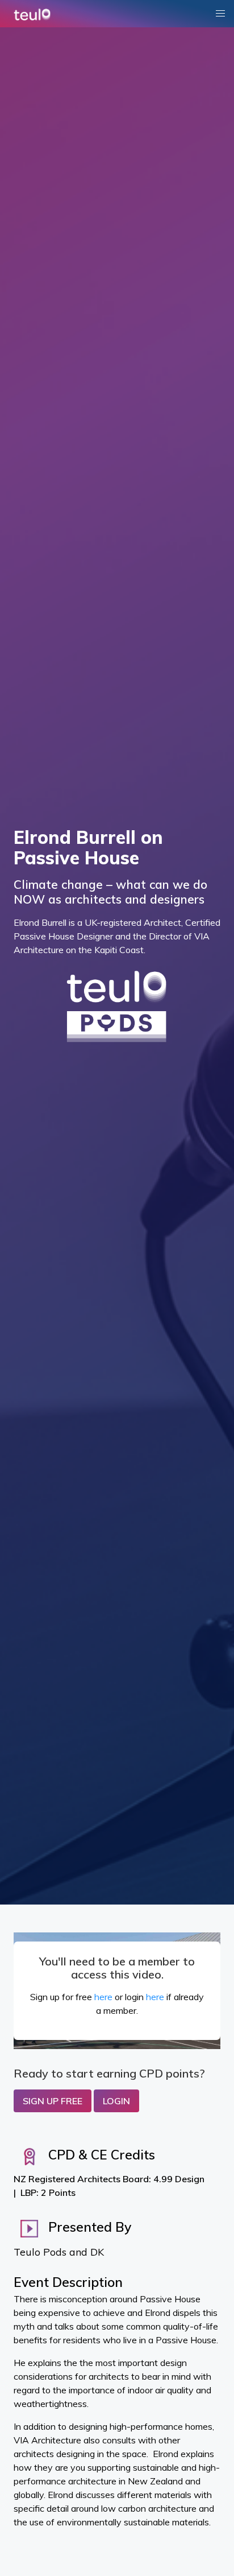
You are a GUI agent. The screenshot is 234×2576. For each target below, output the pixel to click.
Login (116, 2101)
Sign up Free (53, 2101)
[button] (220, 14)
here (103, 1997)
